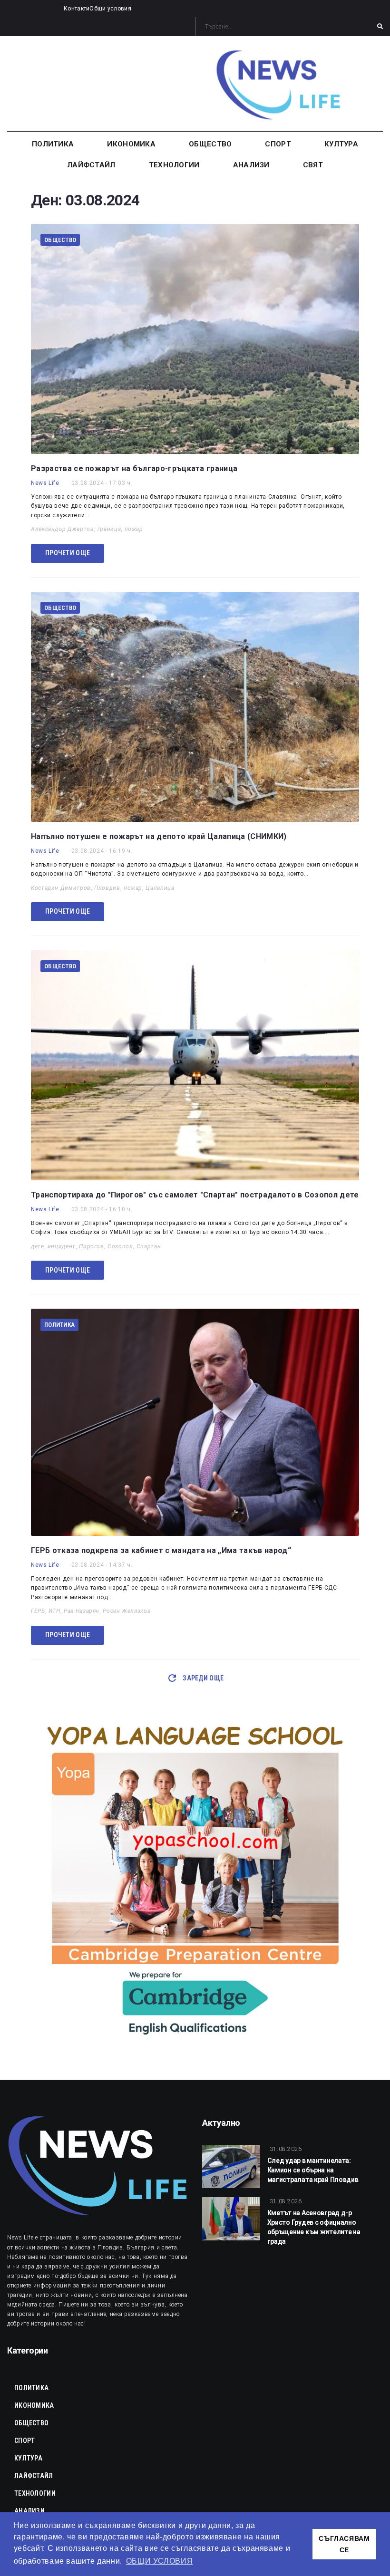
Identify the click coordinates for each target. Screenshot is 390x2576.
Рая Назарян (82, 1611)
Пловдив (107, 888)
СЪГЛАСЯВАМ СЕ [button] (344, 2544)
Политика (59, 1325)
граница (109, 529)
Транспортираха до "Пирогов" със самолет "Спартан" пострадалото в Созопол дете (195, 1195)
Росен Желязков (127, 1611)
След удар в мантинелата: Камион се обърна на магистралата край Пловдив (313, 2170)
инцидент (62, 1246)
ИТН (54, 1611)
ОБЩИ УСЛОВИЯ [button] (160, 2561)
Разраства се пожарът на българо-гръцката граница (134, 468)
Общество (60, 240)
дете (38, 1246)
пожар (134, 529)
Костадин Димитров (61, 888)
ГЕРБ (38, 1611)
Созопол (120, 1246)
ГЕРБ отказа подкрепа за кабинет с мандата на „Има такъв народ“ (161, 1550)
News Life (45, 483)
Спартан (149, 1246)
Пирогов (91, 1246)
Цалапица (160, 888)
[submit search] (380, 27)
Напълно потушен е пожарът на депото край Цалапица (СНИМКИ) (159, 836)
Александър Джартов (63, 529)
